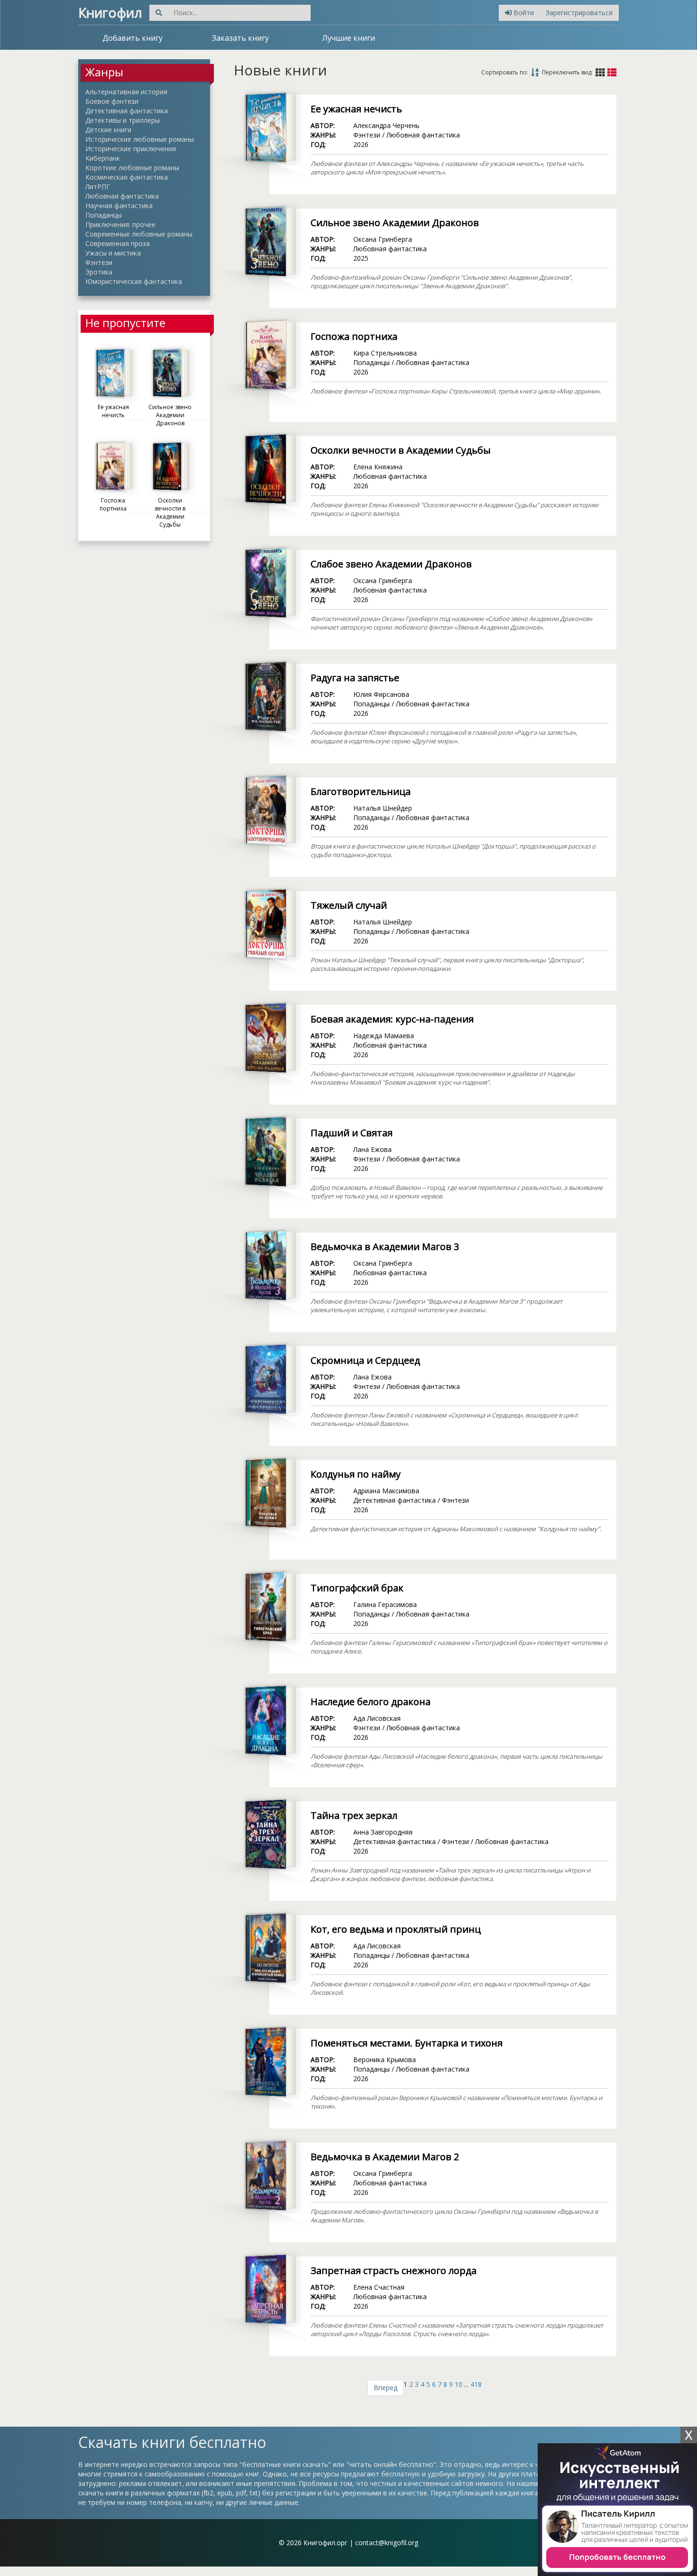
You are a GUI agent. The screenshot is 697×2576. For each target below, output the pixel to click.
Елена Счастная (379, 2287)
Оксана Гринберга (383, 239)
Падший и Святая (352, 1133)
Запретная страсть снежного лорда (394, 2270)
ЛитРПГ (98, 187)
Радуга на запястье (355, 678)
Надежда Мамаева (384, 1036)
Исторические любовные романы (140, 139)
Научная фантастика (119, 206)
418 (476, 2384)
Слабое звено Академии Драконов (391, 564)
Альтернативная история (126, 92)
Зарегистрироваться (579, 13)
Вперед (385, 2388)
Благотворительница (361, 791)
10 (459, 2384)
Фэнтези (99, 262)
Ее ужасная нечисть (356, 109)
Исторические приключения (131, 149)
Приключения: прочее (120, 224)
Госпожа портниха (354, 336)
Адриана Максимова (386, 1491)
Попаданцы (104, 215)
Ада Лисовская (377, 1718)
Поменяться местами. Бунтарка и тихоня (407, 2043)
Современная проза (118, 243)
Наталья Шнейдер (383, 808)
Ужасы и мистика (113, 253)
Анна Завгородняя (383, 1832)
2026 (361, 144)
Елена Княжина (378, 467)
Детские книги (108, 130)
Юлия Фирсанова (381, 694)
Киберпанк (103, 158)
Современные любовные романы (139, 234)
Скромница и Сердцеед (365, 1360)
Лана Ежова (372, 1149)
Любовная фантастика (122, 196)
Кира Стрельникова (385, 353)
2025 (361, 258)
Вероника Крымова (385, 2060)
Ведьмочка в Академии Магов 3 (385, 1247)
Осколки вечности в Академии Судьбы (401, 450)
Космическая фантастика (127, 177)
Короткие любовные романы (132, 168)
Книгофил (110, 12)
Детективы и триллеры (123, 120)
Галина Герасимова (385, 1604)
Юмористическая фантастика (134, 281)
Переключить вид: (567, 72)
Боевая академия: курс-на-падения (392, 1019)
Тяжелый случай (349, 905)
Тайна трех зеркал (354, 1815)
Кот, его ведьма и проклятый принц (396, 1929)
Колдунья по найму (356, 1474)
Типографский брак (357, 1588)
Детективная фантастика (127, 111)
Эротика (99, 272)
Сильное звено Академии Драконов (395, 223)
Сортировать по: (505, 72)
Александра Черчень (386, 125)
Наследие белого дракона (371, 1702)
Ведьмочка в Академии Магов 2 (385, 2157)
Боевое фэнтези (112, 101)
